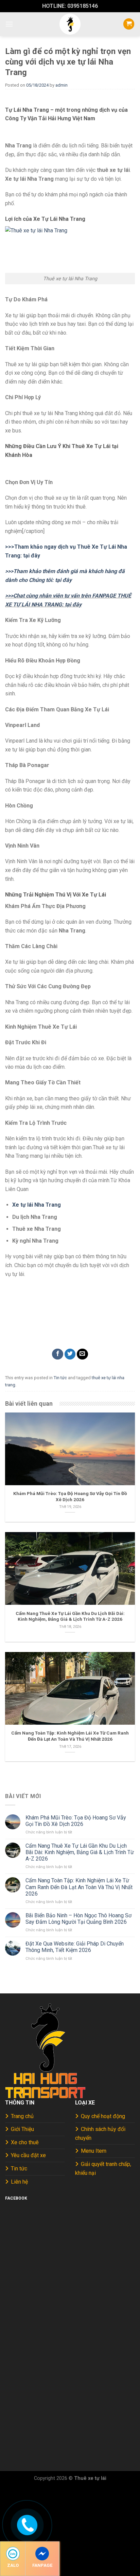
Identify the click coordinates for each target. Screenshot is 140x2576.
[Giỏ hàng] (129, 24)
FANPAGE (42, 2565)
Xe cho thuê (25, 2142)
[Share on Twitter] (70, 1354)
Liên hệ (19, 2182)
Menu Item (94, 2151)
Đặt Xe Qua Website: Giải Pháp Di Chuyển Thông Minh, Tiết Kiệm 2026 (75, 1947)
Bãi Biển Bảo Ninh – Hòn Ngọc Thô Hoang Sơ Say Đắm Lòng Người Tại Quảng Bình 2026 (78, 1919)
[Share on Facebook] (58, 1354)
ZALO (13, 2565)
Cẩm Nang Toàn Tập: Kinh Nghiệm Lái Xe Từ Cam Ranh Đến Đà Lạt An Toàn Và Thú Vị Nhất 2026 (79, 1887)
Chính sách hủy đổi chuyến (100, 2134)
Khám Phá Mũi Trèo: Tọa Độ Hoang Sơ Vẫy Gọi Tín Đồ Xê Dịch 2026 (76, 1821)
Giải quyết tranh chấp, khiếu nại (103, 2169)
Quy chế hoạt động (103, 2116)
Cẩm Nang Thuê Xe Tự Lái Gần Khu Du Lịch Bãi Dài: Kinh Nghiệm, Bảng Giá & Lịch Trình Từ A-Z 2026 (80, 1852)
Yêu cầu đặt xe (28, 2155)
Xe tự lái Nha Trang (37, 1205)
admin (62, 85)
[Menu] (9, 24)
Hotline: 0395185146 (70, 6)
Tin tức (60, 1378)
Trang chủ (22, 2116)
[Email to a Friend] (82, 1354)
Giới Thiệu (22, 2129)
